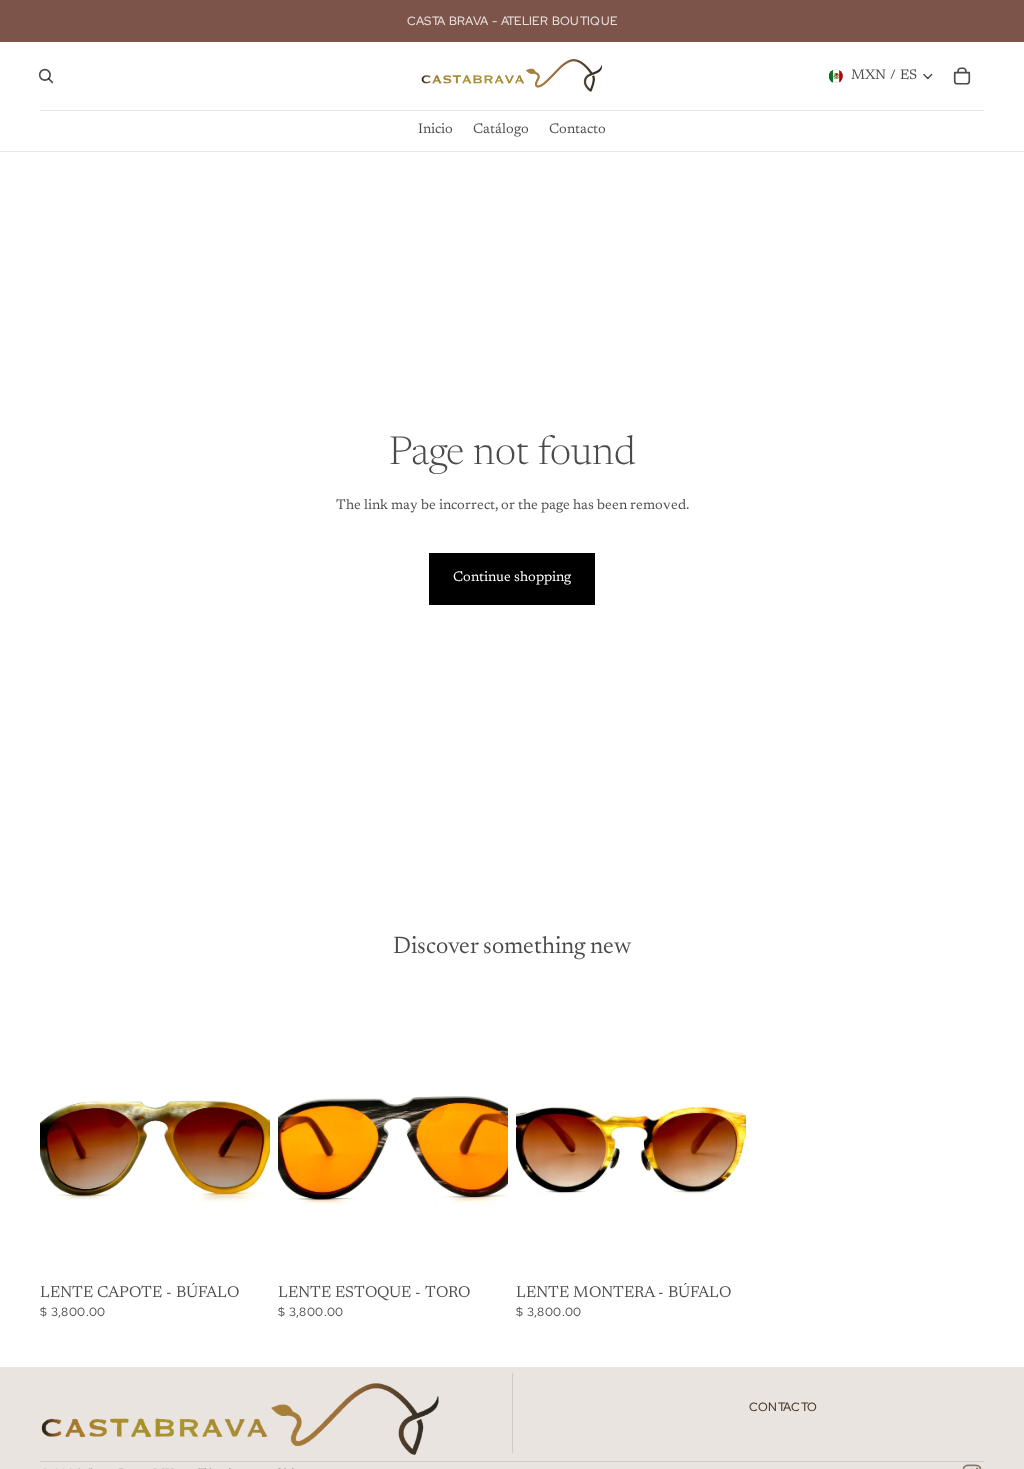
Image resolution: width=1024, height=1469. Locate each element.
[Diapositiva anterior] (62, 1132)
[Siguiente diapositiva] (248, 1132)
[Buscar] (46, 76)
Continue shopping (512, 578)
